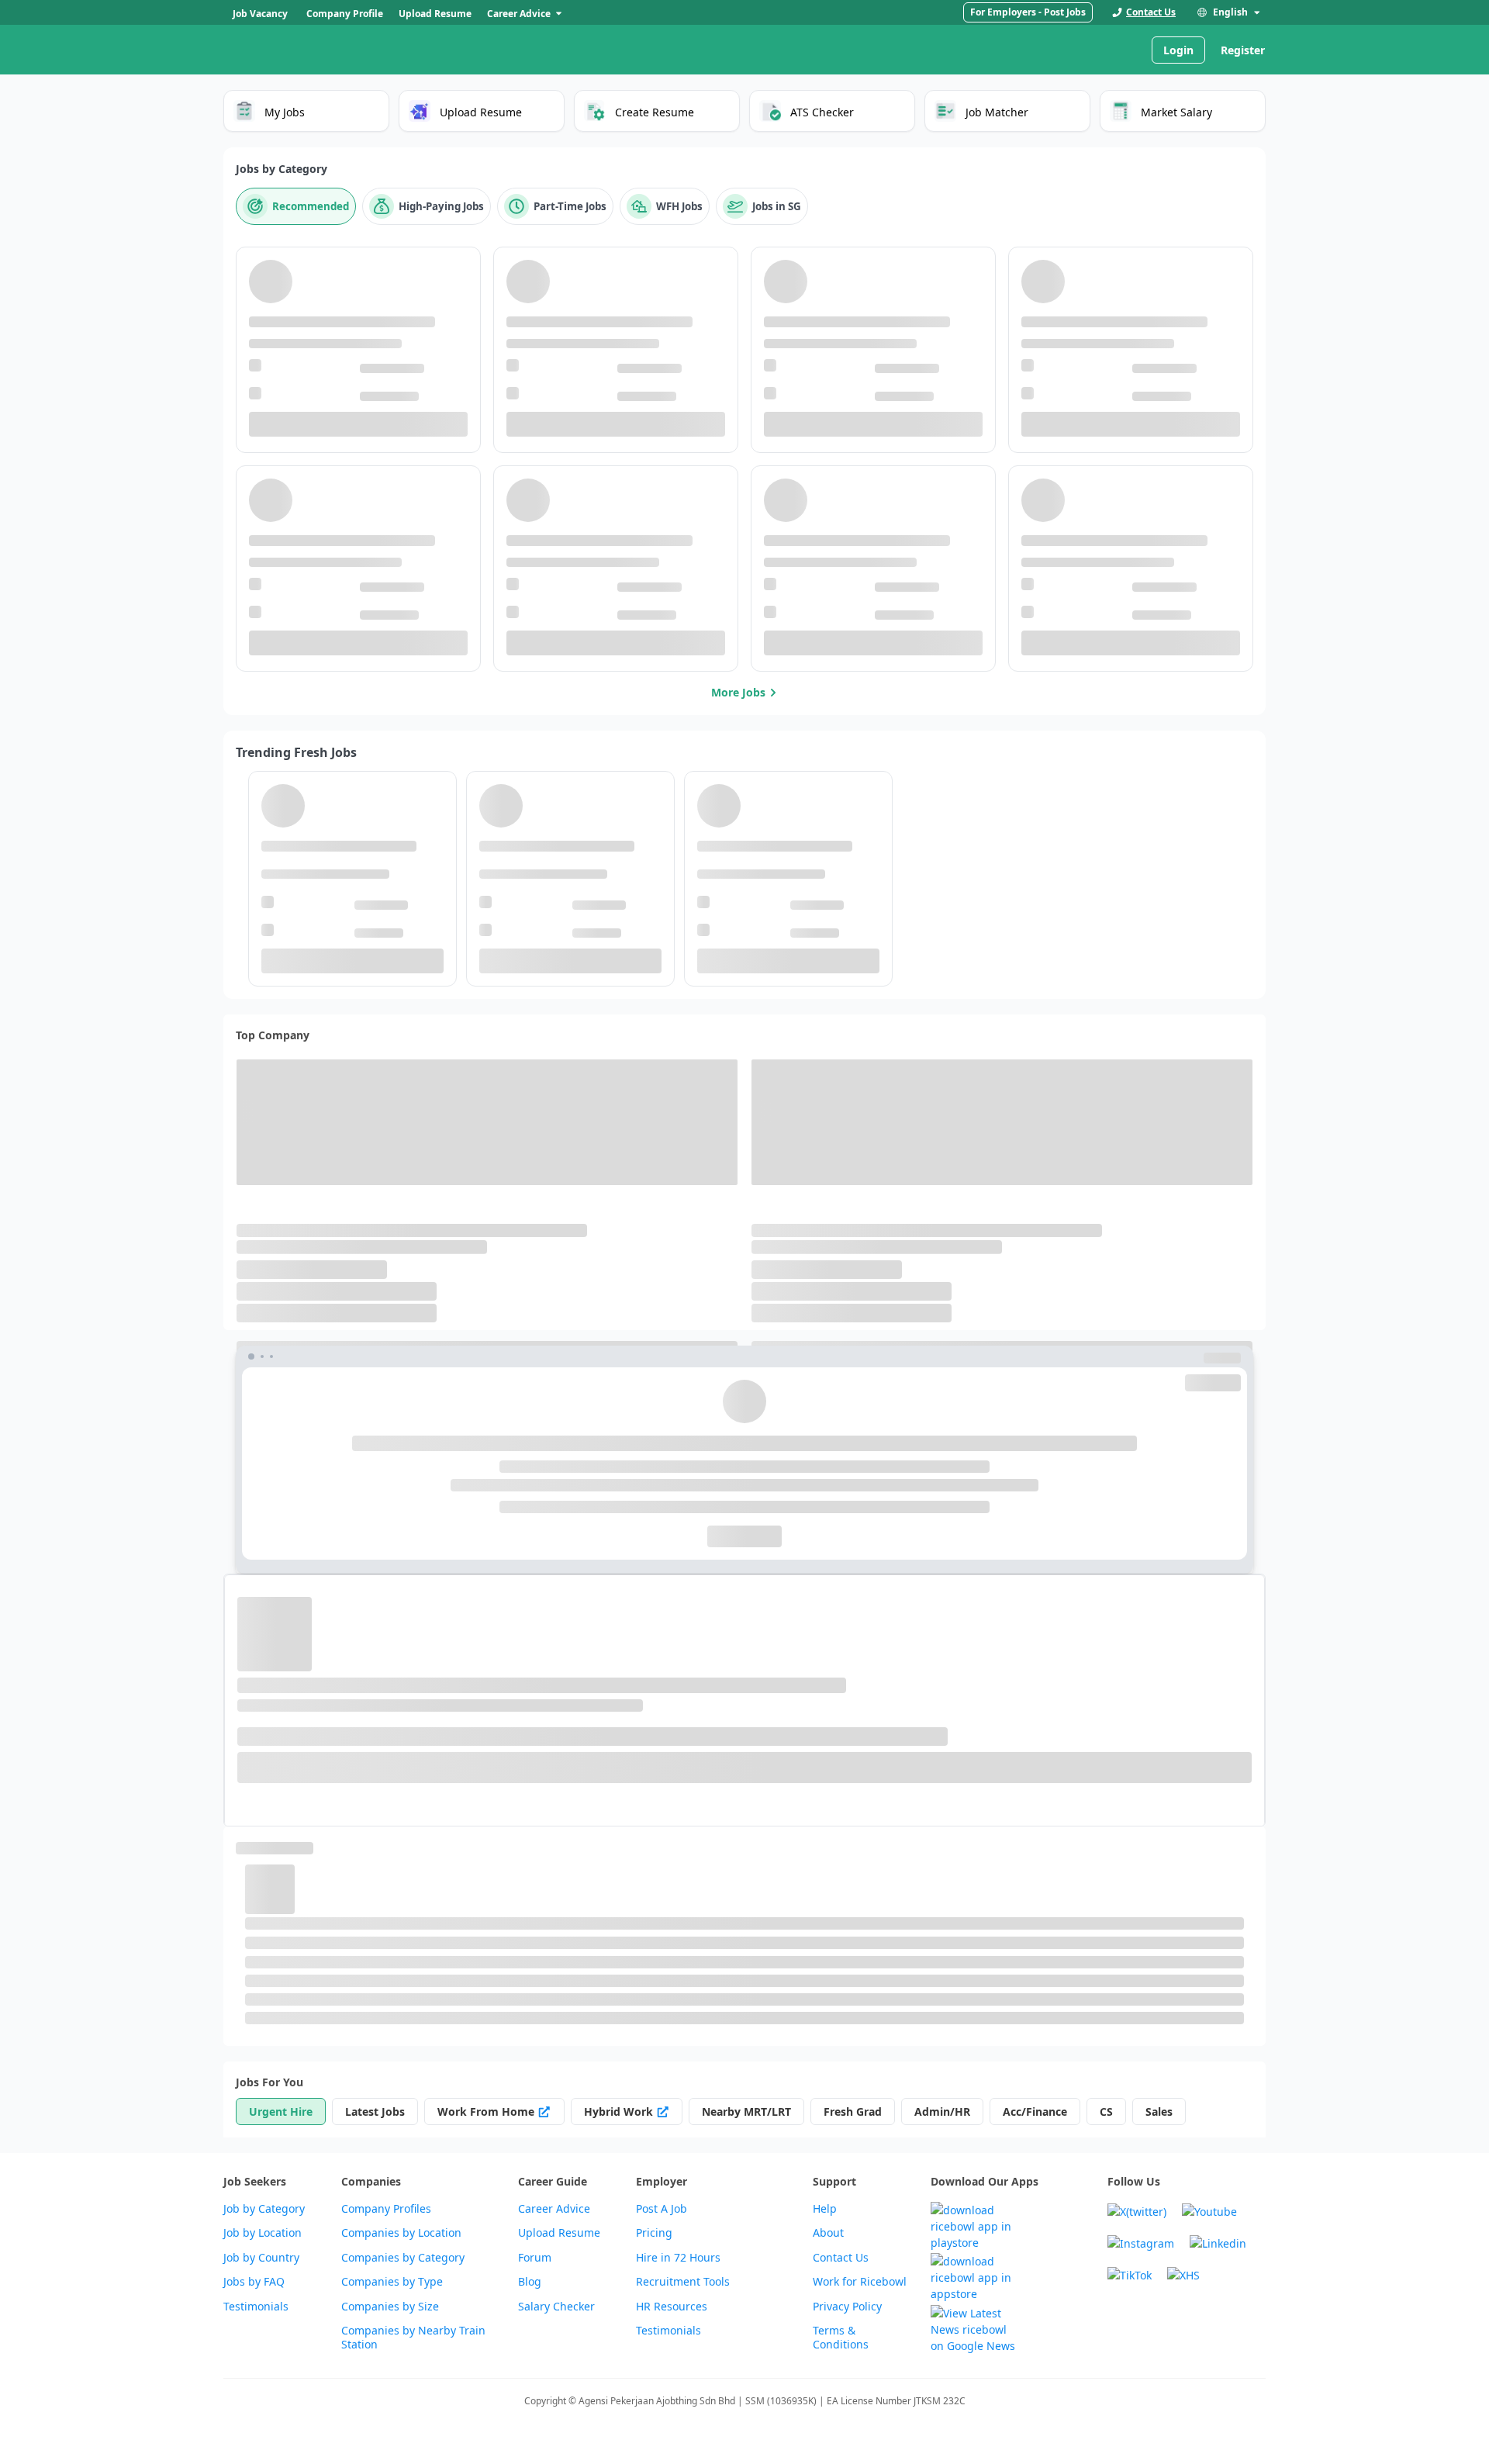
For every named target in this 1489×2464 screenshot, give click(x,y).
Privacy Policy (847, 2307)
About (828, 2233)
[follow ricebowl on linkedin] (1218, 2243)
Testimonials (256, 2307)
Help (825, 2209)
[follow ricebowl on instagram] (1141, 2243)
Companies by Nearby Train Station (413, 2338)
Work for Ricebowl (860, 2282)
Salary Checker (556, 2307)
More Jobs (738, 692)
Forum (535, 2258)
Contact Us (841, 2258)
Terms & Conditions (841, 2338)
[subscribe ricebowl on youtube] (1209, 2212)
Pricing (654, 2233)
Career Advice (554, 2209)
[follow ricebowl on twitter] (1137, 2212)
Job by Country (261, 2258)
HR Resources (672, 2307)
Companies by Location (401, 2233)
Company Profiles (386, 2209)
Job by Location (263, 2233)
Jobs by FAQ (254, 2282)
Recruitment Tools (683, 2282)
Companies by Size (390, 2307)
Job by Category (264, 2209)
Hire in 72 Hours (678, 2258)
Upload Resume (559, 2233)
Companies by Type (392, 2282)
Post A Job (662, 2209)
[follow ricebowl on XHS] (1183, 2275)
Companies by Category (403, 2258)
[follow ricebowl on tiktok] (1130, 2275)
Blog (530, 2282)
